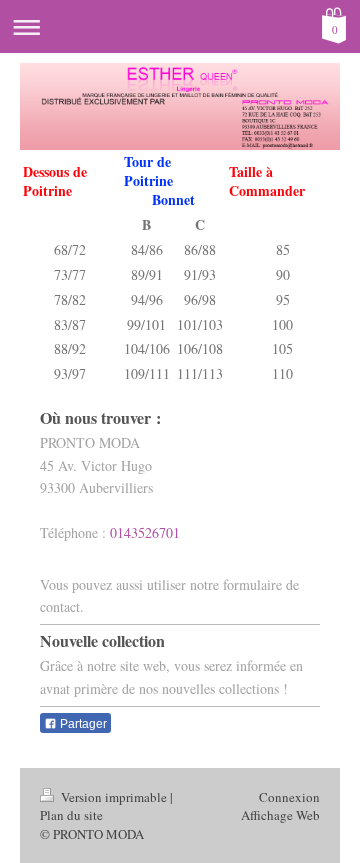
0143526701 (145, 532)
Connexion (289, 797)
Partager (82, 724)
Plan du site (71, 815)
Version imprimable (114, 797)
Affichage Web (280, 815)
